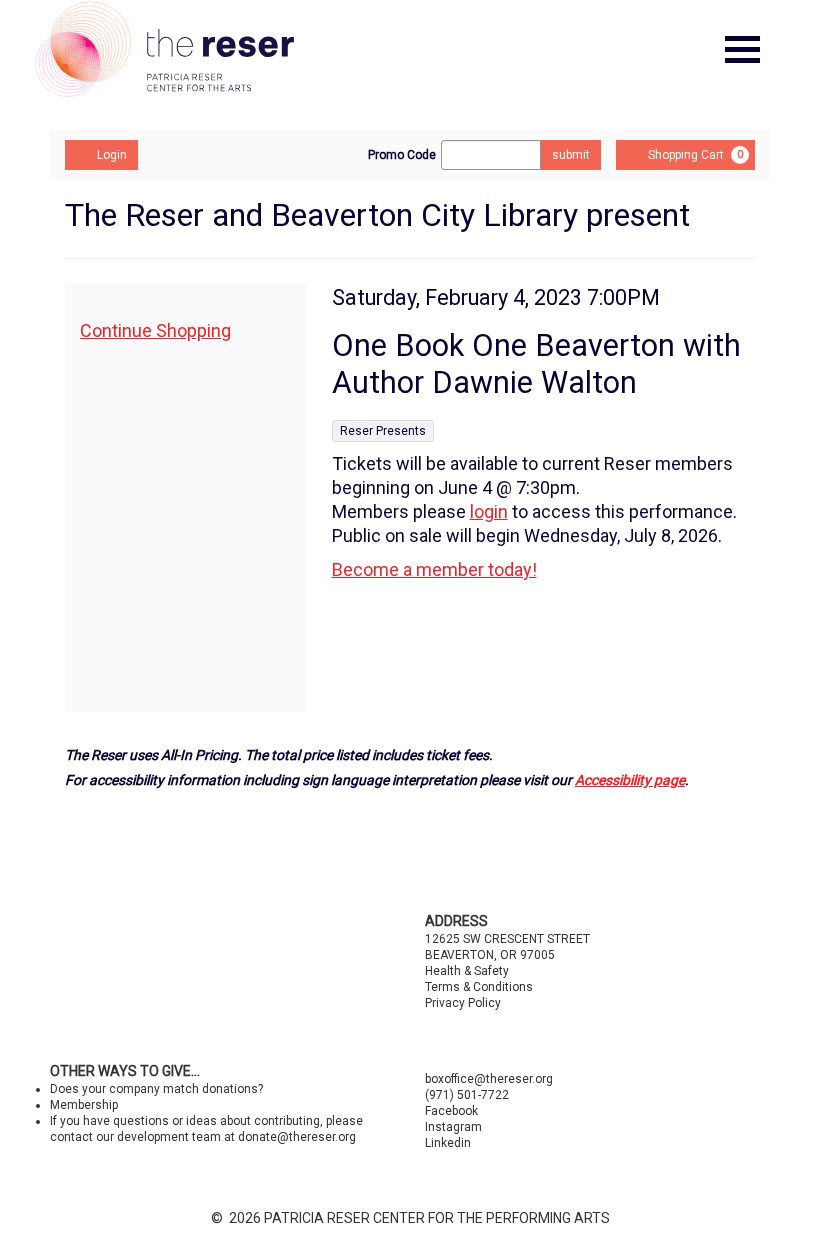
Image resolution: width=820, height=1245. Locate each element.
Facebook (451, 1111)
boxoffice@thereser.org (489, 1079)
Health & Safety (467, 971)
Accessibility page (630, 780)
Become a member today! (434, 569)
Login (112, 155)
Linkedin (448, 1143)
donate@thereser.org (297, 1137)
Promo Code (402, 155)
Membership (84, 1105)
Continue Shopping (155, 330)
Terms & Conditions (479, 987)
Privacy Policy (463, 1003)
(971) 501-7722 (467, 1095)
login (489, 511)
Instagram (453, 1127)
